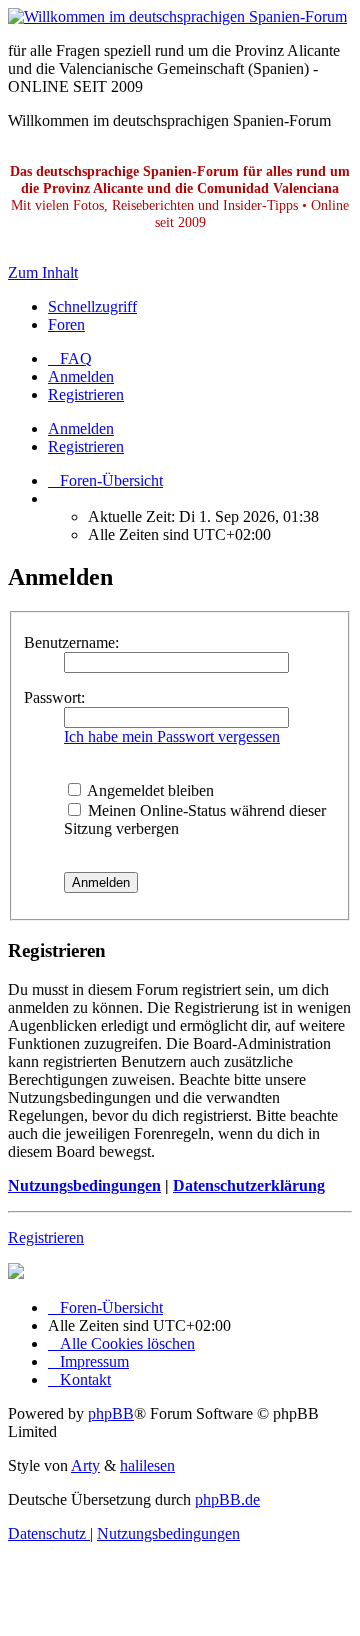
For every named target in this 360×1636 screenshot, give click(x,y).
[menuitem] (70, 358)
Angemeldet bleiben (149, 790)
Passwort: (54, 697)
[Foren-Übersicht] (177, 16)
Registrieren (86, 446)
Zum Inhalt (43, 272)
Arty (85, 1465)
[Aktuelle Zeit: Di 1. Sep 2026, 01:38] (54, 498)
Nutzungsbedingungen (84, 1185)
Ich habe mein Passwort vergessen (172, 736)
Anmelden (81, 428)
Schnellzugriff (92, 306)
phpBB (111, 1413)
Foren (66, 324)
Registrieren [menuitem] (86, 394)
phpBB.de (227, 1499)
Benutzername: (71, 642)
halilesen (147, 1465)
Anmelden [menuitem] (81, 376)
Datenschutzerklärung (249, 1185)
